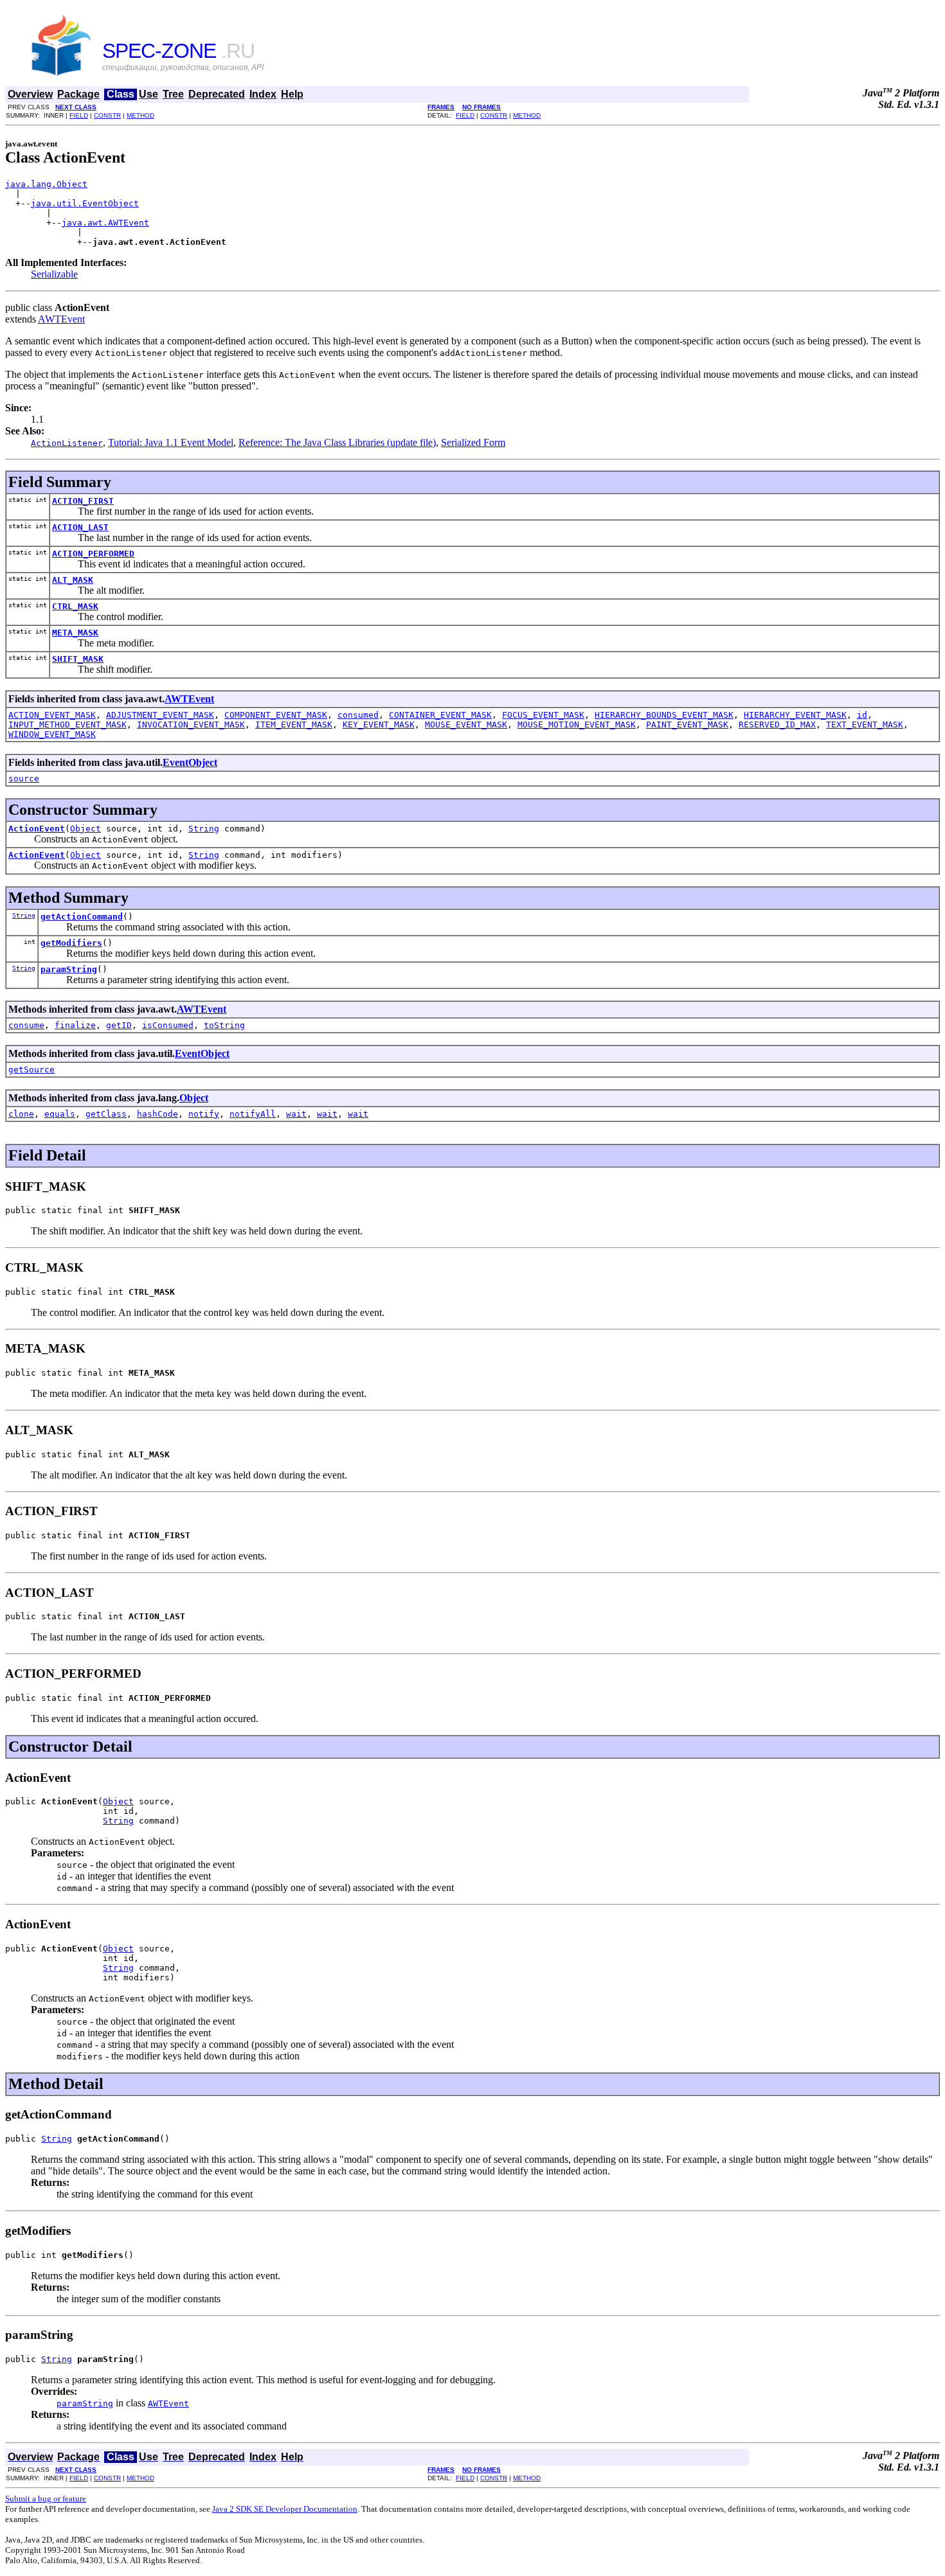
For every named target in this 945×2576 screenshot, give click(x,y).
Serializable (54, 274)
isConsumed (168, 1025)
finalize (75, 1025)
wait (296, 1114)
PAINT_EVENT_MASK (687, 724)
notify (204, 1114)
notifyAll (253, 1114)
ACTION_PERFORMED (93, 554)
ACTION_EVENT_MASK (52, 715)
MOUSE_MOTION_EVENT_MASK (577, 724)
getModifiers (71, 943)
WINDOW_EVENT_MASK (52, 734)
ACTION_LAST (80, 527)
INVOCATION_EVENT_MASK (191, 724)
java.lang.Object (46, 184)
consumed (358, 715)
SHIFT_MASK (78, 659)
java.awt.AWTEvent (105, 223)
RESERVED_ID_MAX (777, 724)
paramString (69, 969)
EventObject (190, 762)
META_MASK (75, 633)
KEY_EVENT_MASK (379, 724)
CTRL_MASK (75, 606)
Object (85, 829)
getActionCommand (82, 917)
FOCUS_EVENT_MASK (543, 715)
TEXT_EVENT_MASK (865, 724)
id (862, 715)
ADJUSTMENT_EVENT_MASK (160, 715)
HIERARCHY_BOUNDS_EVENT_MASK (664, 715)
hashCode (157, 1114)
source (24, 778)
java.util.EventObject (85, 203)
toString (224, 1025)
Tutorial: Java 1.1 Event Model (171, 442)
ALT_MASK (73, 580)
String (204, 829)
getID (119, 1025)
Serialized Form (473, 442)
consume (26, 1025)
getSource (32, 1070)
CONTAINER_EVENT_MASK (440, 715)
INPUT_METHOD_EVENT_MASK (67, 724)
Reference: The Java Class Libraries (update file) (337, 442)
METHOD (140, 115)
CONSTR (107, 115)
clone (21, 1114)
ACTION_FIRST (83, 501)
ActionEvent (37, 829)
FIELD (79, 115)
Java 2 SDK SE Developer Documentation (285, 2509)
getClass (106, 1114)
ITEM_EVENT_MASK (294, 724)
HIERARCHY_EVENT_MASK (795, 715)
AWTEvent (61, 319)
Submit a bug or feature (46, 2499)
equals (60, 1114)
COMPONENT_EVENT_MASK (276, 715)
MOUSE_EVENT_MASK (466, 724)
